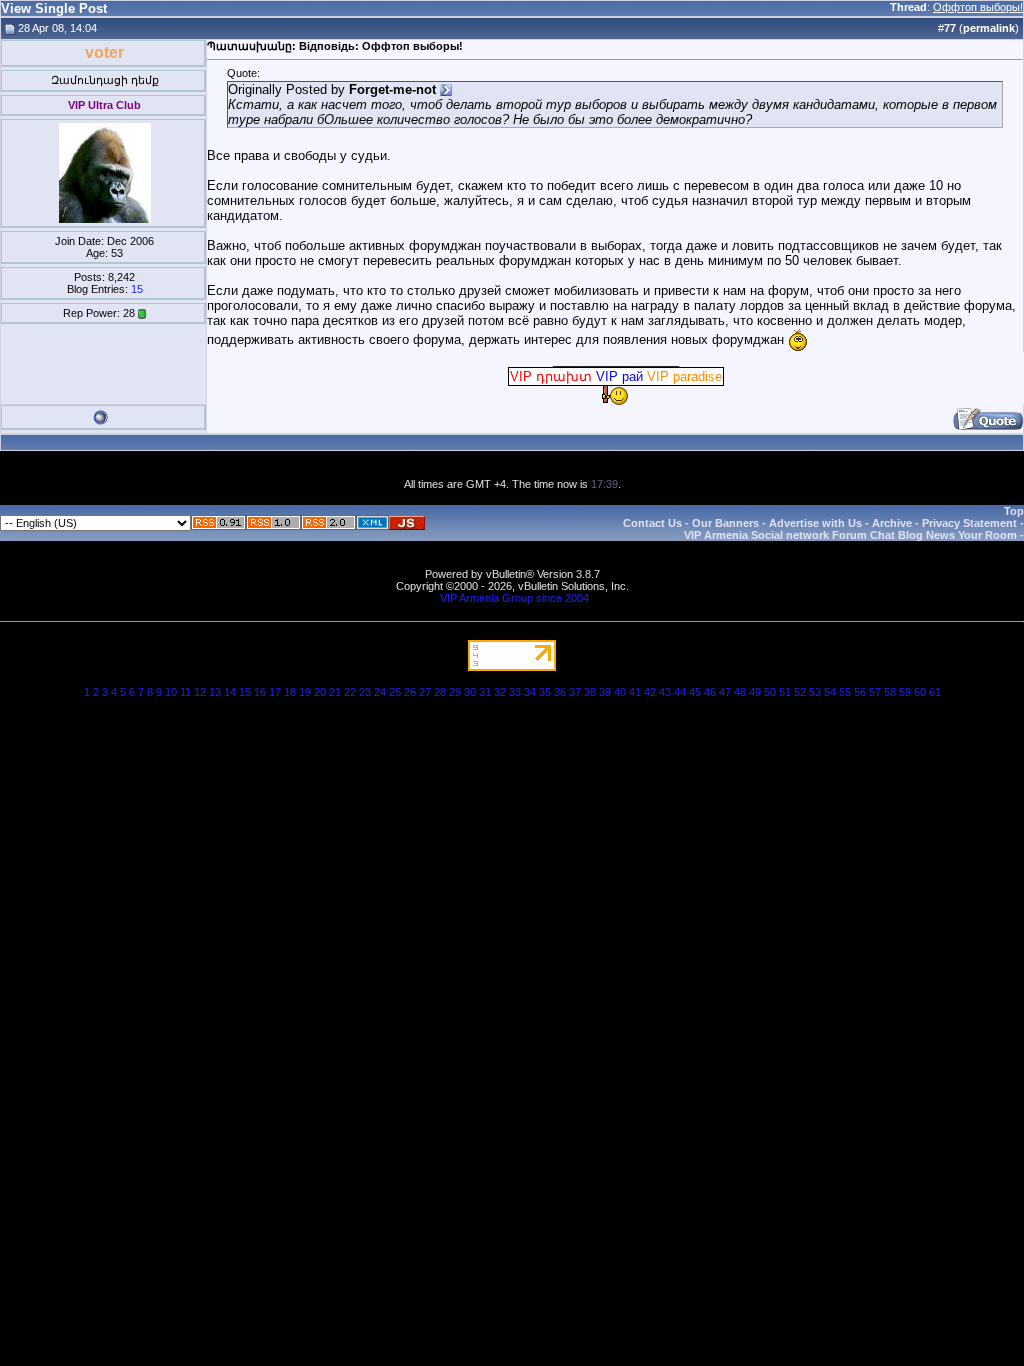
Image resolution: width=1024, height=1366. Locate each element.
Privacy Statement (969, 523)
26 (410, 692)
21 (335, 692)
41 (635, 692)
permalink (989, 28)
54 (830, 692)
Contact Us (652, 523)
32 (500, 692)
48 (740, 692)
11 (185, 692)
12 (200, 692)
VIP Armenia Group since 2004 (514, 598)
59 (905, 692)
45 (695, 692)
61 (935, 692)
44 (680, 692)
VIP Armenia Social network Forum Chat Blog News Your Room (850, 535)
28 (440, 692)
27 (425, 692)
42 (650, 692)
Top (1014, 511)
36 (560, 692)
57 (875, 692)
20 (320, 692)
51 (785, 692)
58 (890, 692)
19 (305, 692)
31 (485, 692)
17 (275, 692)
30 (470, 692)
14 (230, 692)
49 (755, 692)
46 (710, 692)
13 (215, 692)
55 (845, 692)
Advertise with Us (815, 523)
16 (260, 692)
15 (137, 289)
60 (920, 692)
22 (350, 692)
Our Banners (725, 523)
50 (770, 692)
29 (455, 692)
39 (605, 692)
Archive (892, 523)
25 (395, 692)
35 (545, 692)
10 (171, 692)
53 (815, 692)
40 (620, 692)
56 (860, 692)
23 (365, 692)
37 (575, 692)
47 (725, 692)
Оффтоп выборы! (978, 7)
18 (290, 692)
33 (515, 692)
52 (800, 692)
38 (590, 692)
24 (380, 692)
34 (530, 692)
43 (665, 692)
